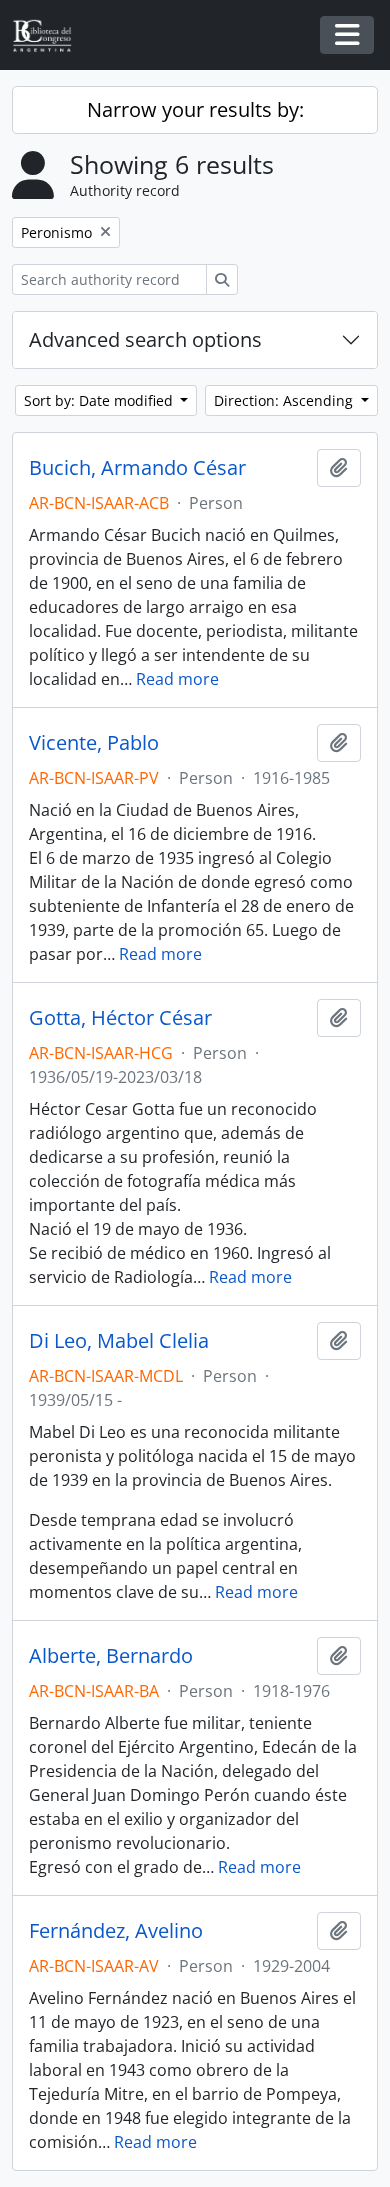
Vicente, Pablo (94, 743)
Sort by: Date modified (100, 400)
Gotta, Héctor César (120, 1018)
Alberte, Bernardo (111, 1656)
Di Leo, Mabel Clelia (119, 1341)
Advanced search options (145, 339)
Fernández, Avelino (116, 1931)
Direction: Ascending (285, 400)
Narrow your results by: (195, 109)
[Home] (50, 35)
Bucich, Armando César (137, 468)
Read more (177, 679)
